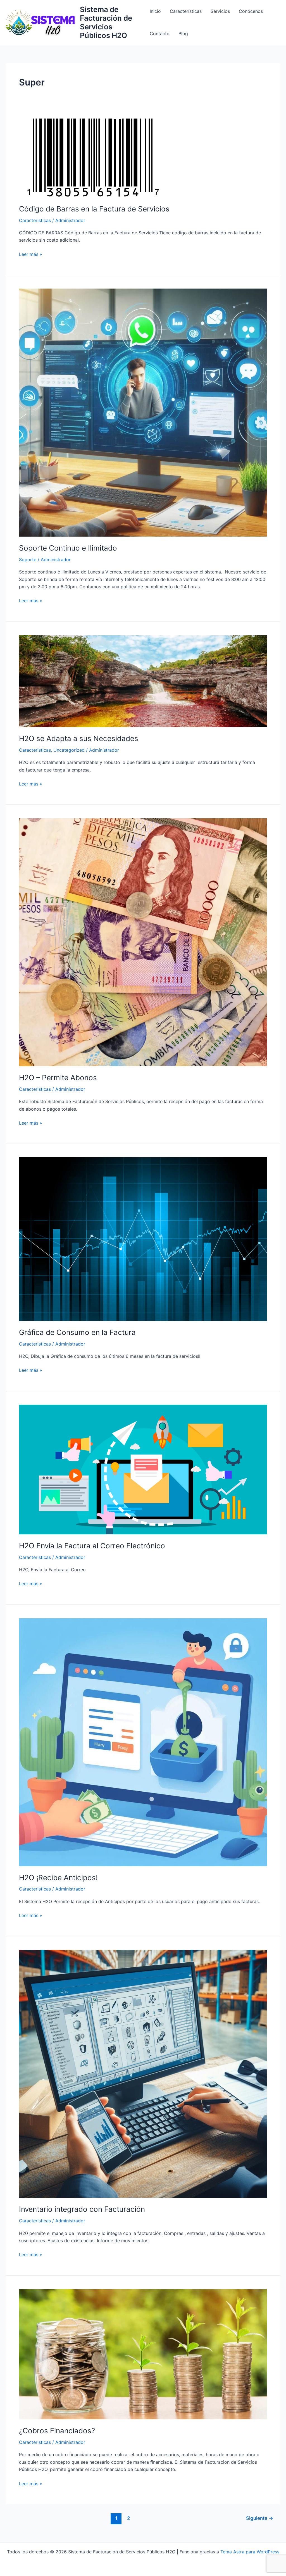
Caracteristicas (35, 220)
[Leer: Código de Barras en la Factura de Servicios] (93, 157)
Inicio (155, 11)
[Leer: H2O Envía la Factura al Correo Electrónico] (143, 1469)
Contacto (160, 34)
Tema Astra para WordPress (250, 2552)
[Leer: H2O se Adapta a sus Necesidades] (143, 681)
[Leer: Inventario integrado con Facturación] (143, 2073)
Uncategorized (69, 750)
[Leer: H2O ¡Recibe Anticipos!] (143, 1742)
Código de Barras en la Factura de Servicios (94, 209)
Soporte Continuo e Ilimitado (68, 548)
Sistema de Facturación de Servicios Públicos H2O (106, 22)
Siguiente (260, 2518)
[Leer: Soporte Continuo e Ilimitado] (143, 412)
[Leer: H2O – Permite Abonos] (143, 942)
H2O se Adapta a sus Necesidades (79, 738)
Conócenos (251, 11)
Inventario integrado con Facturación (82, 2209)
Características (186, 11)
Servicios (220, 11)
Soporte (28, 560)
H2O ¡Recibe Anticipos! (58, 1878)
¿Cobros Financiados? (57, 2431)
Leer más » (31, 254)
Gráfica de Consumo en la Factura (77, 1332)
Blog (183, 34)
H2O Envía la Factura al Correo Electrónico (92, 1546)
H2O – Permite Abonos (58, 1078)
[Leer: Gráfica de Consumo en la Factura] (143, 1239)
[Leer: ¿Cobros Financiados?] (143, 2354)
